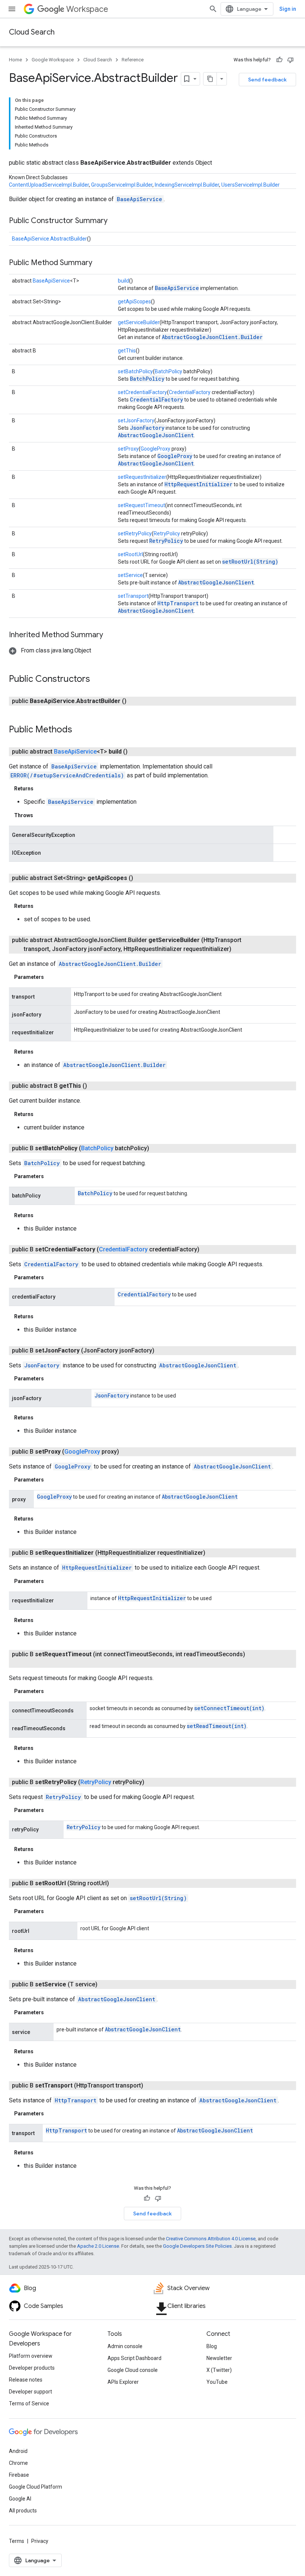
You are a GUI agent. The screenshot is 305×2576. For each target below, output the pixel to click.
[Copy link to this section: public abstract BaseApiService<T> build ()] (137, 752)
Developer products (32, 2368)
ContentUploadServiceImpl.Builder (49, 185)
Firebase (19, 2475)
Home (15, 60)
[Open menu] (12, 9)
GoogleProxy (155, 449)
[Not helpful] (290, 60)
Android (18, 2451)
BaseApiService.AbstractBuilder (49, 239)
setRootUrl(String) (250, 562)
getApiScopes (134, 302)
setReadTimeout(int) (217, 1726)
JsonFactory (147, 428)
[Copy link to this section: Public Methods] (80, 730)
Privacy (40, 2541)
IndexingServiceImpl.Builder (187, 185)
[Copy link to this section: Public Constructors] (97, 680)
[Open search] (213, 9)
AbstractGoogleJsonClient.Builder (212, 337)
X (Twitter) (219, 2370)
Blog (212, 2346)
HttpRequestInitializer (198, 484)
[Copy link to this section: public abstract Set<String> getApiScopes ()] (142, 878)
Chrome (18, 2463)
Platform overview (31, 2356)
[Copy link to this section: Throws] (41, 815)
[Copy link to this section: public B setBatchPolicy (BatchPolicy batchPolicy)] (158, 1148)
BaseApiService (139, 199)
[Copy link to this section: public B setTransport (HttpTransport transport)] (152, 2086)
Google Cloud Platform (36, 2487)
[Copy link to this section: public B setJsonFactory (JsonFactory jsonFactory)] (163, 1351)
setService (130, 575)
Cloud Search (32, 32)
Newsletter (219, 2358)
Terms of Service (29, 2403)
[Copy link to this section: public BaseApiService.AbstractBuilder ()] (135, 701)
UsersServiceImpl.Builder (251, 185)
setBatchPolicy (135, 371)
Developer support (30, 2392)
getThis (127, 351)
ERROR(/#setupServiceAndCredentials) (67, 775)
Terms (17, 2541)
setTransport (133, 596)
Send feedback (267, 80)
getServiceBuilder (139, 322)
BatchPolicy (168, 371)
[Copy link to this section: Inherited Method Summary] (110, 635)
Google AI (20, 2499)
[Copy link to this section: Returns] (41, 789)
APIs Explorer (123, 2382)
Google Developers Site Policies (197, 2246)
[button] (50, 650)
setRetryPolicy (135, 533)
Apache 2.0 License (98, 2246)
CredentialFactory (190, 392)
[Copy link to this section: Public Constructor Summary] (115, 221)
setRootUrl (130, 554)
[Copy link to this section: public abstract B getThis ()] (96, 1086)
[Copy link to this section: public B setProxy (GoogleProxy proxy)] (128, 1452)
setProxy (128, 449)
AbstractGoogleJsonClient (156, 435)
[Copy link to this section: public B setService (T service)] (106, 1985)
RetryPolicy (167, 533)
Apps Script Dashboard (134, 2358)
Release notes (26, 2380)
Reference (133, 60)
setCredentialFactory (142, 392)
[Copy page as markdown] (210, 79)
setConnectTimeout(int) (229, 1708)
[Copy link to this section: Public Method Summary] (100, 263)
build (123, 281)
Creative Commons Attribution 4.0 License (211, 2239)
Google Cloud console (133, 2370)
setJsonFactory (136, 420)
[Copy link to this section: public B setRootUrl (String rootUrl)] (118, 1883)
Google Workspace (53, 60)
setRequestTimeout (142, 505)
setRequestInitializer (142, 477)
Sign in (288, 9)
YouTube (217, 2382)
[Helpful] (279, 60)
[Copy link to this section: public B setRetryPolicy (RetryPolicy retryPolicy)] (153, 1782)
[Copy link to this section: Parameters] (51, 977)
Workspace (87, 9)
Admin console (125, 2346)
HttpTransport (178, 603)
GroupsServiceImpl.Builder (122, 185)
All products (23, 2511)
